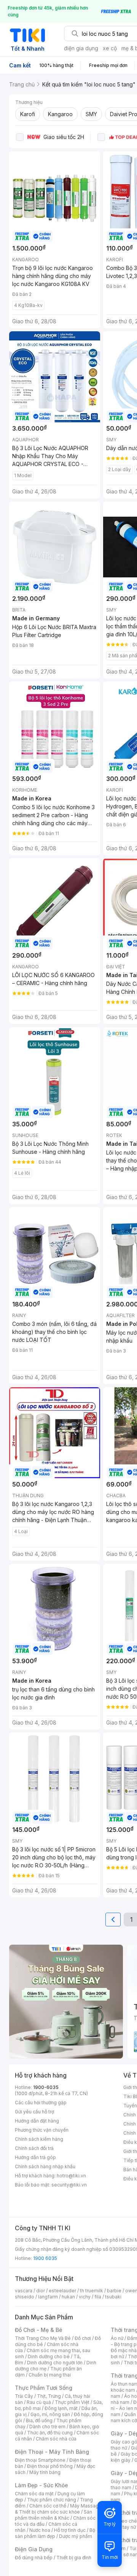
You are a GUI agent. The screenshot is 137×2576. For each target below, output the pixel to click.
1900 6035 (45, 2258)
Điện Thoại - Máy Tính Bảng (52, 2452)
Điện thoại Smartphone (40, 2460)
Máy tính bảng (45, 2472)
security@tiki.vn (69, 2185)
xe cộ (110, 48)
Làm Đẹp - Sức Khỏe (41, 2485)
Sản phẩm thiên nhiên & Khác (53, 2515)
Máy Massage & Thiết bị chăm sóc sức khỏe (58, 2509)
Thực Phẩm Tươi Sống (44, 2388)
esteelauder (62, 2291)
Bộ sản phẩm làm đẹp (55, 2533)
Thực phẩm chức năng (52, 2500)
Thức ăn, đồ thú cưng (50, 2433)
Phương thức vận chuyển (42, 2130)
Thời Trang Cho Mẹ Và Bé (43, 2338)
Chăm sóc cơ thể (48, 2506)
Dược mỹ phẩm (76, 2536)
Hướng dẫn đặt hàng (37, 2121)
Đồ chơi (83, 2338)
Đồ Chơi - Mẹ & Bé (39, 2330)
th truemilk (92, 2291)
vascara (24, 2291)
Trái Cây (24, 2396)
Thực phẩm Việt (72, 2402)
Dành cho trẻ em (47, 2427)
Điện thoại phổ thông (50, 2466)
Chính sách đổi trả (34, 2148)
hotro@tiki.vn (71, 2176)
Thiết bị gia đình (74, 2558)
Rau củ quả (39, 2402)
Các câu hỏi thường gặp (41, 2102)
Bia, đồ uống (39, 2420)
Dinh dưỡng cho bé (49, 2356)
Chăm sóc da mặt (34, 2494)
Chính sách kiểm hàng (39, 2139)
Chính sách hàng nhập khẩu (45, 2166)
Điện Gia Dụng (34, 2549)
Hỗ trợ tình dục (70, 2530)
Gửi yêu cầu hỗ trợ (34, 2112)
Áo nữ (117, 2338)
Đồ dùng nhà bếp (34, 2558)
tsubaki (113, 2297)
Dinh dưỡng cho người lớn (55, 2363)
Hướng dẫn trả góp (35, 2157)
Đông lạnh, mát (61, 2408)
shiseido (25, 2297)
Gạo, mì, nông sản (50, 2414)
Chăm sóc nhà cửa (56, 2439)
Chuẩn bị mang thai (50, 2375)
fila (98, 2297)
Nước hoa (40, 2530)
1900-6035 (46, 2087)
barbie (114, 2291)
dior (41, 2291)
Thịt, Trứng (49, 2396)
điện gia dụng (81, 48)
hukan (68, 2297)
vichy (85, 2297)
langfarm (48, 2297)
